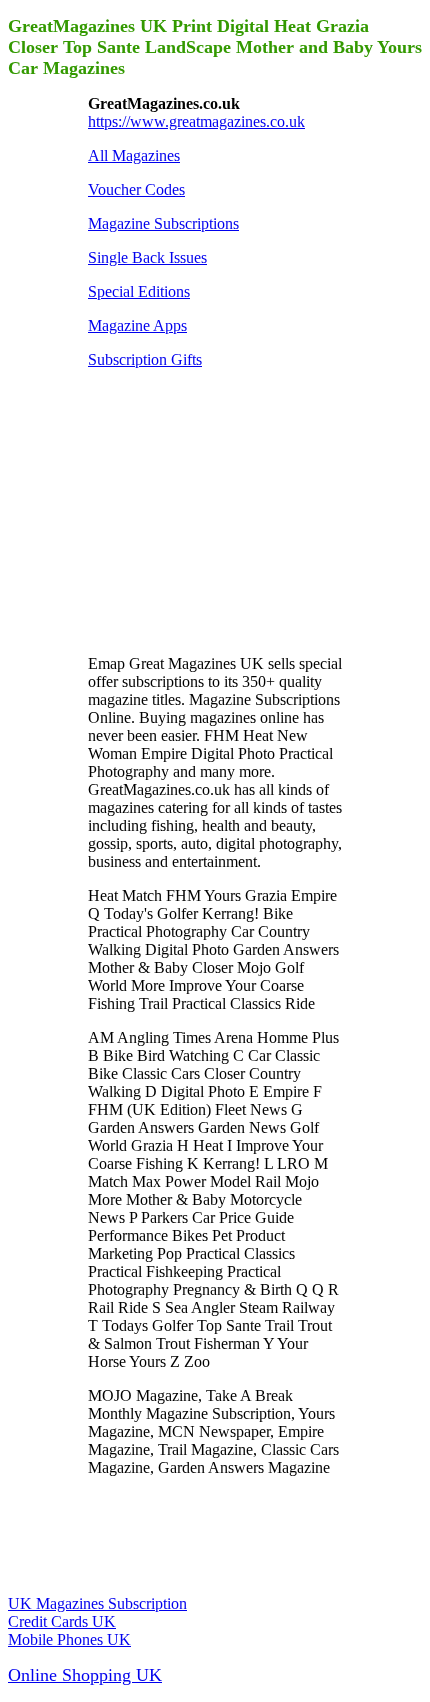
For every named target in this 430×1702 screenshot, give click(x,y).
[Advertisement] (238, 510)
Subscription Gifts (145, 359)
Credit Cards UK (62, 1621)
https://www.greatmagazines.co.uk (196, 121)
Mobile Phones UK (69, 1639)
